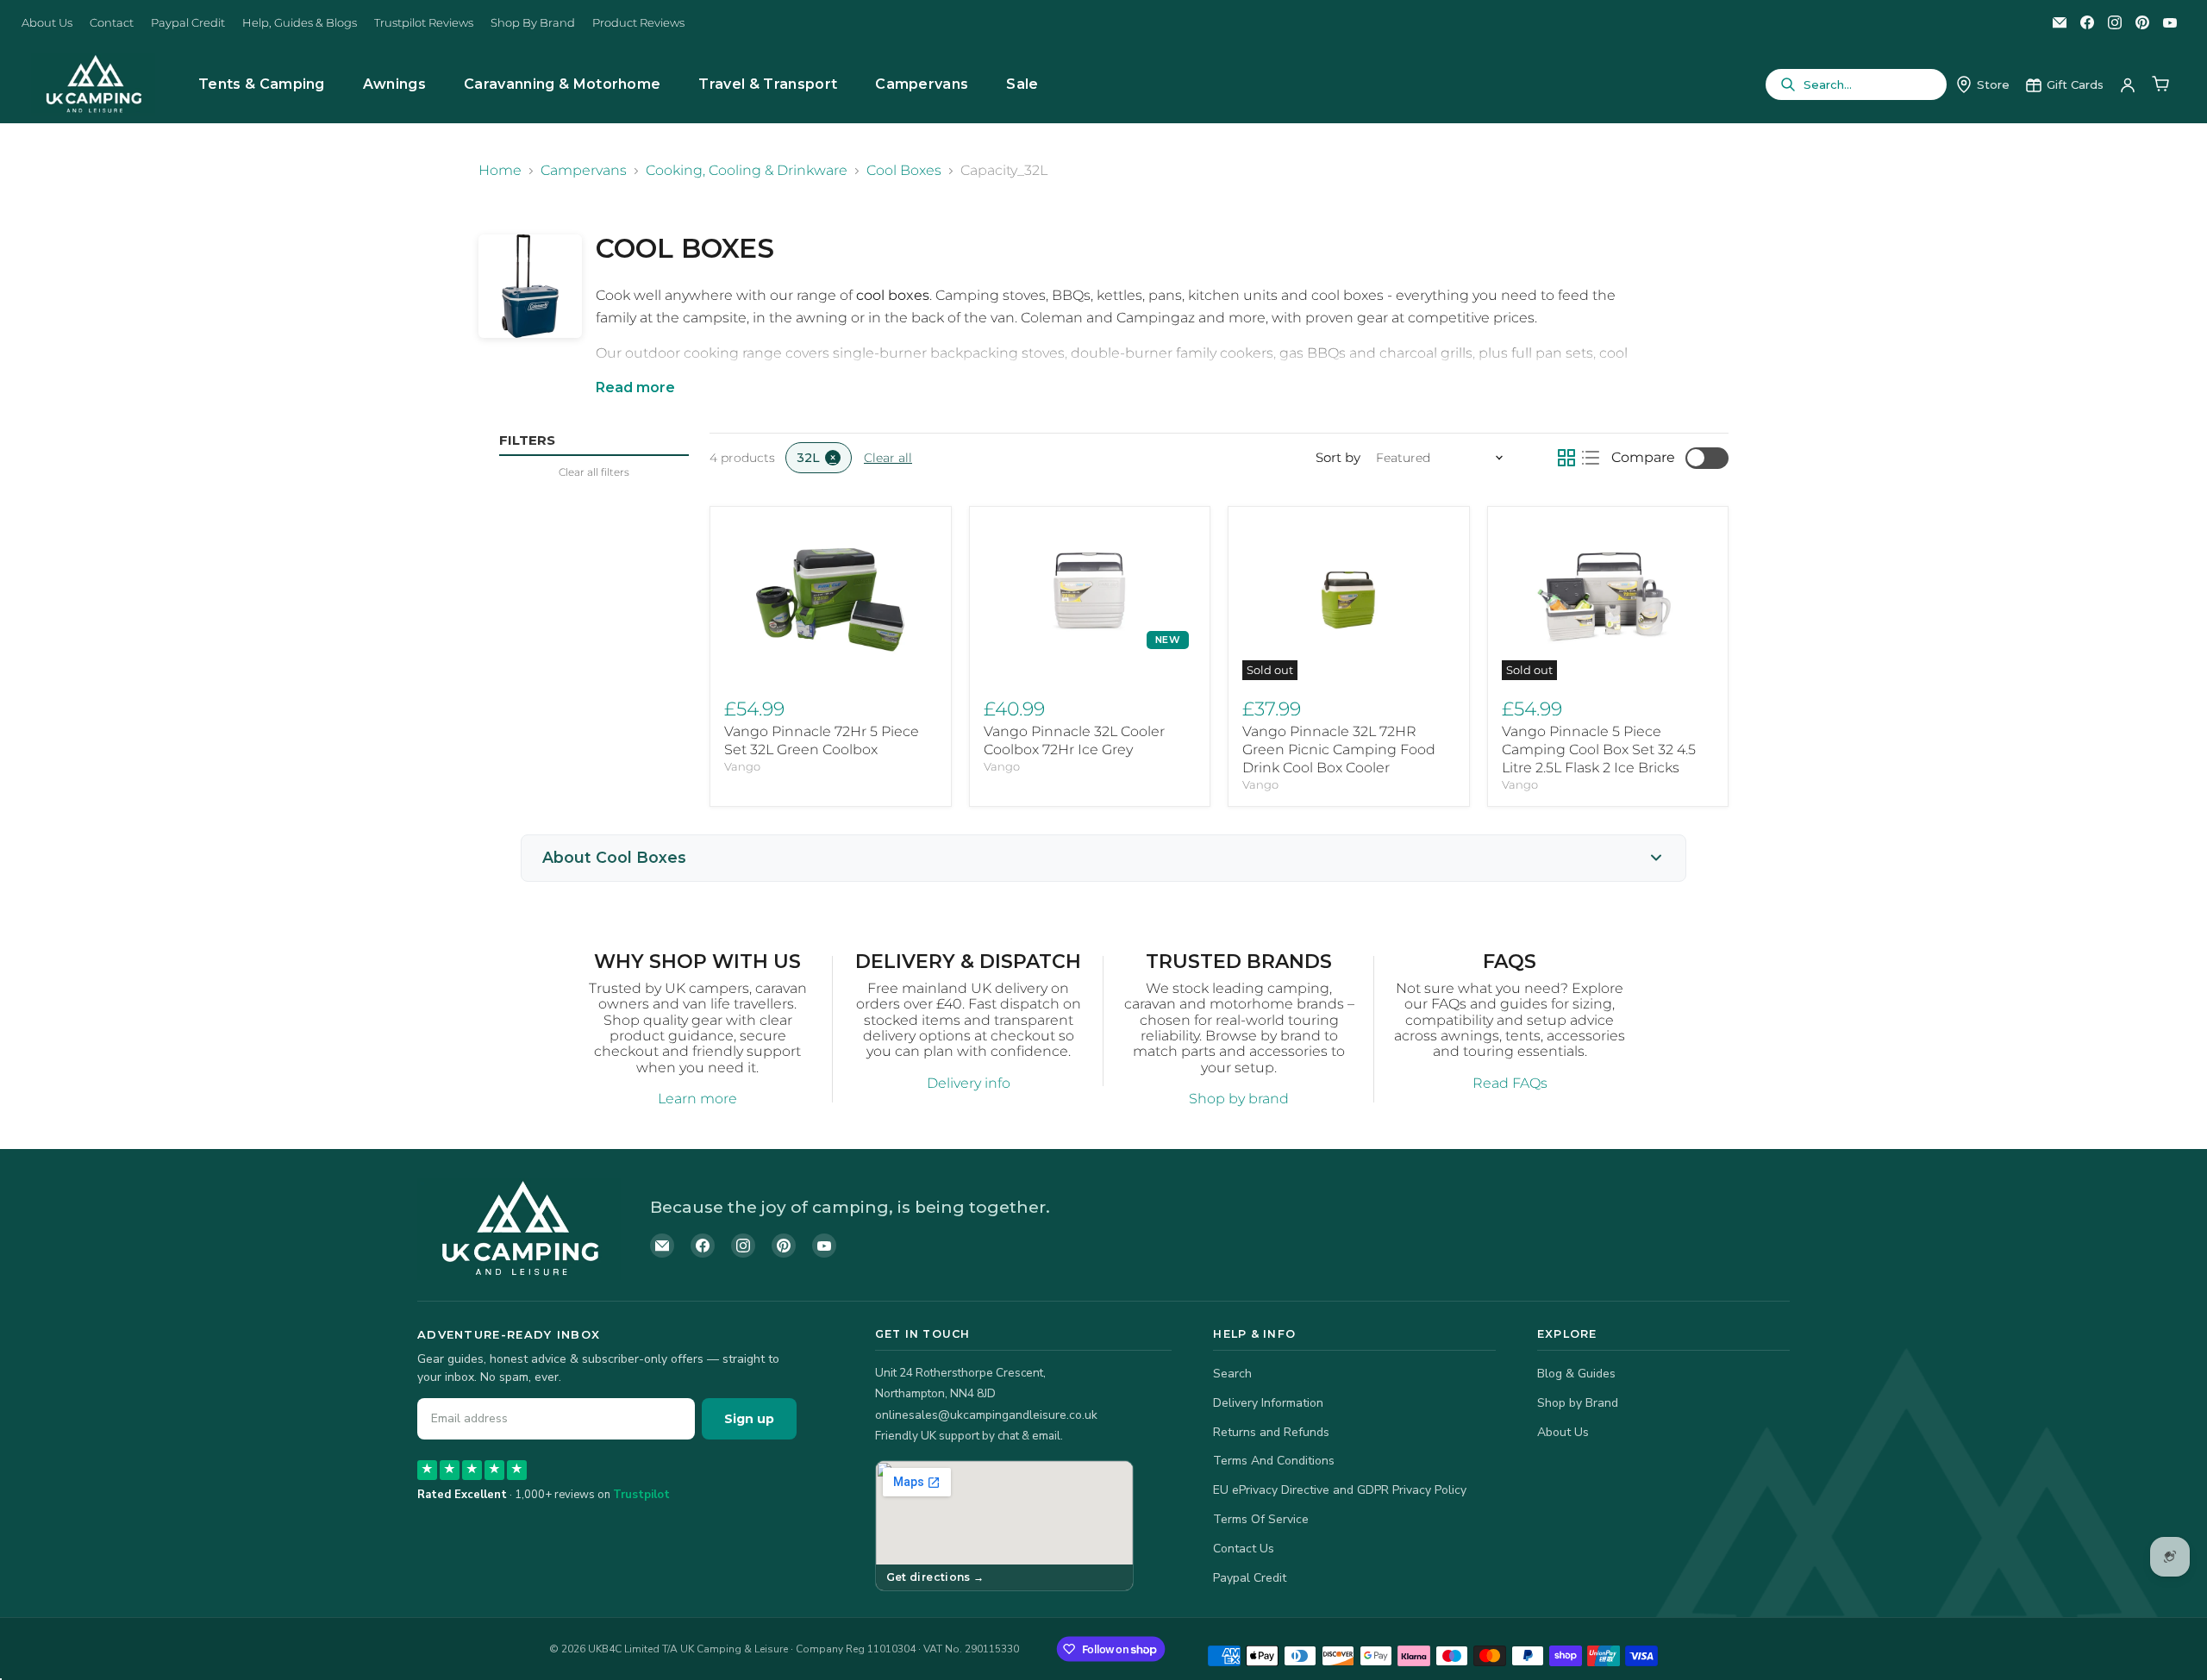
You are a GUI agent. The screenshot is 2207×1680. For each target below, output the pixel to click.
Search (1232, 1374)
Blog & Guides (1576, 1374)
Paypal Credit (188, 23)
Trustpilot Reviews (424, 23)
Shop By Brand (533, 23)
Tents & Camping (262, 84)
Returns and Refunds (1271, 1432)
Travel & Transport (768, 84)
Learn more (697, 1099)
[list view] (1591, 458)
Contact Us (1244, 1549)
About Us (47, 23)
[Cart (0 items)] (2160, 84)
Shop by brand (1239, 1099)
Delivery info (969, 1083)
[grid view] (1566, 458)
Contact (112, 23)
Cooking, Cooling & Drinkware (747, 171)
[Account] (2128, 84)
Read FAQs (1510, 1083)
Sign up (749, 1419)
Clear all (888, 458)
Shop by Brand (1578, 1403)
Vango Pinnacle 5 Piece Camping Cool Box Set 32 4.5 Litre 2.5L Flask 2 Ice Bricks (1599, 749)
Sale (1022, 84)
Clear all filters (594, 472)
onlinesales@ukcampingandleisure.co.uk (986, 1415)
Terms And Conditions (1274, 1461)
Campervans (922, 84)
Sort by (1338, 457)
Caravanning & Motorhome (562, 84)
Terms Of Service (1261, 1519)
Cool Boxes (904, 171)
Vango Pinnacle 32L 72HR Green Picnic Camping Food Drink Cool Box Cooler (1339, 749)
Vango (742, 766)
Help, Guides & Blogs (300, 23)
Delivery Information (1268, 1403)
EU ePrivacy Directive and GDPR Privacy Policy (1340, 1490)
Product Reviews (638, 23)
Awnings (394, 84)
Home (500, 171)
